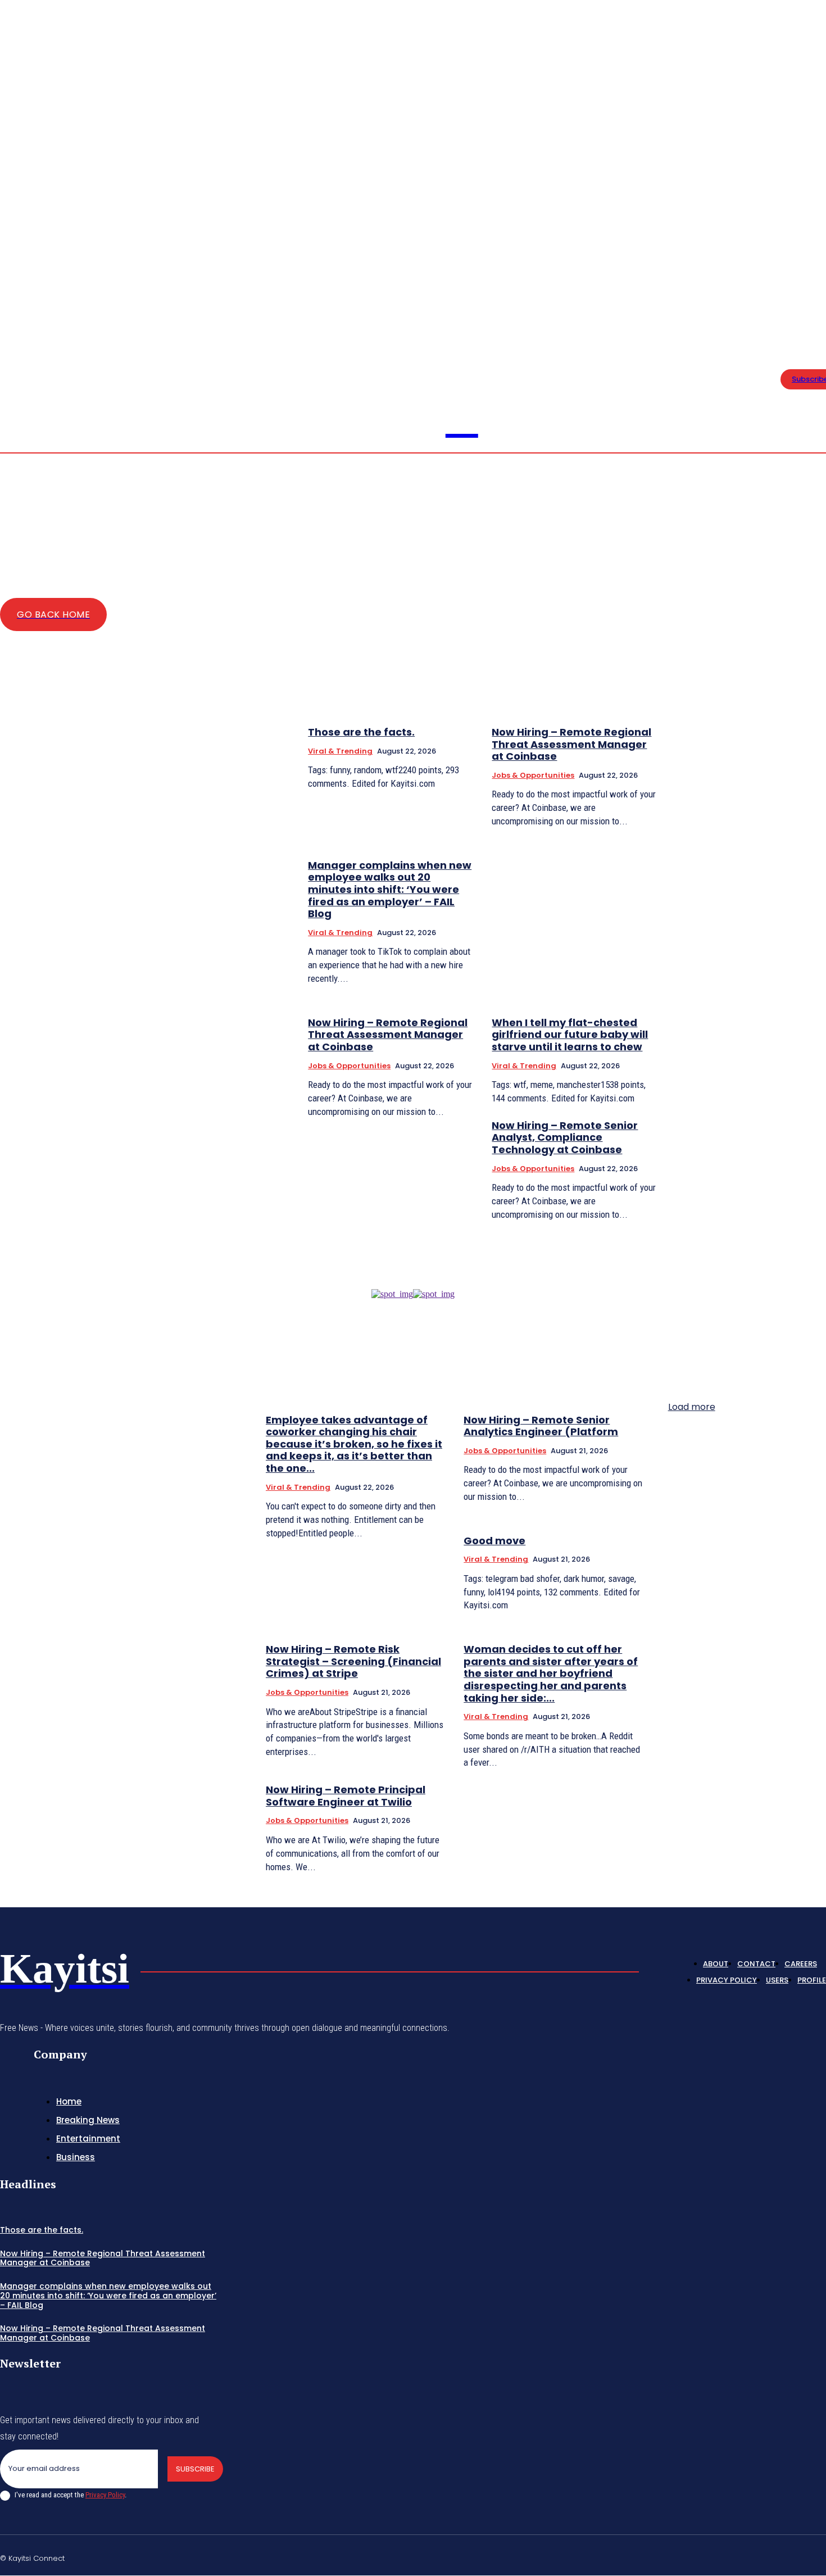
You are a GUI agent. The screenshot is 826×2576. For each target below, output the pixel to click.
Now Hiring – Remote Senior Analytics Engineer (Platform (541, 1426)
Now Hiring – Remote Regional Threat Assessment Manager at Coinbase (571, 744)
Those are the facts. (361, 732)
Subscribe (195, 2469)
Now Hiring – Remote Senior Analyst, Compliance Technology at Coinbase (565, 1137)
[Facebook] (819, 257)
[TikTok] (741, 2556)
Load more (692, 1407)
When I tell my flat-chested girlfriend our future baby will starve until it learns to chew (570, 1035)
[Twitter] (819, 271)
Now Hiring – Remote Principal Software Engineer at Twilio (346, 1796)
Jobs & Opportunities (533, 775)
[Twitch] (768, 2556)
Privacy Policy (105, 2495)
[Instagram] (715, 2556)
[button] (778, 264)
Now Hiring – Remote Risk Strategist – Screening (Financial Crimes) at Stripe (353, 1661)
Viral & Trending (340, 751)
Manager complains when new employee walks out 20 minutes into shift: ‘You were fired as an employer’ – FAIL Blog (390, 889)
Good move (494, 1541)
